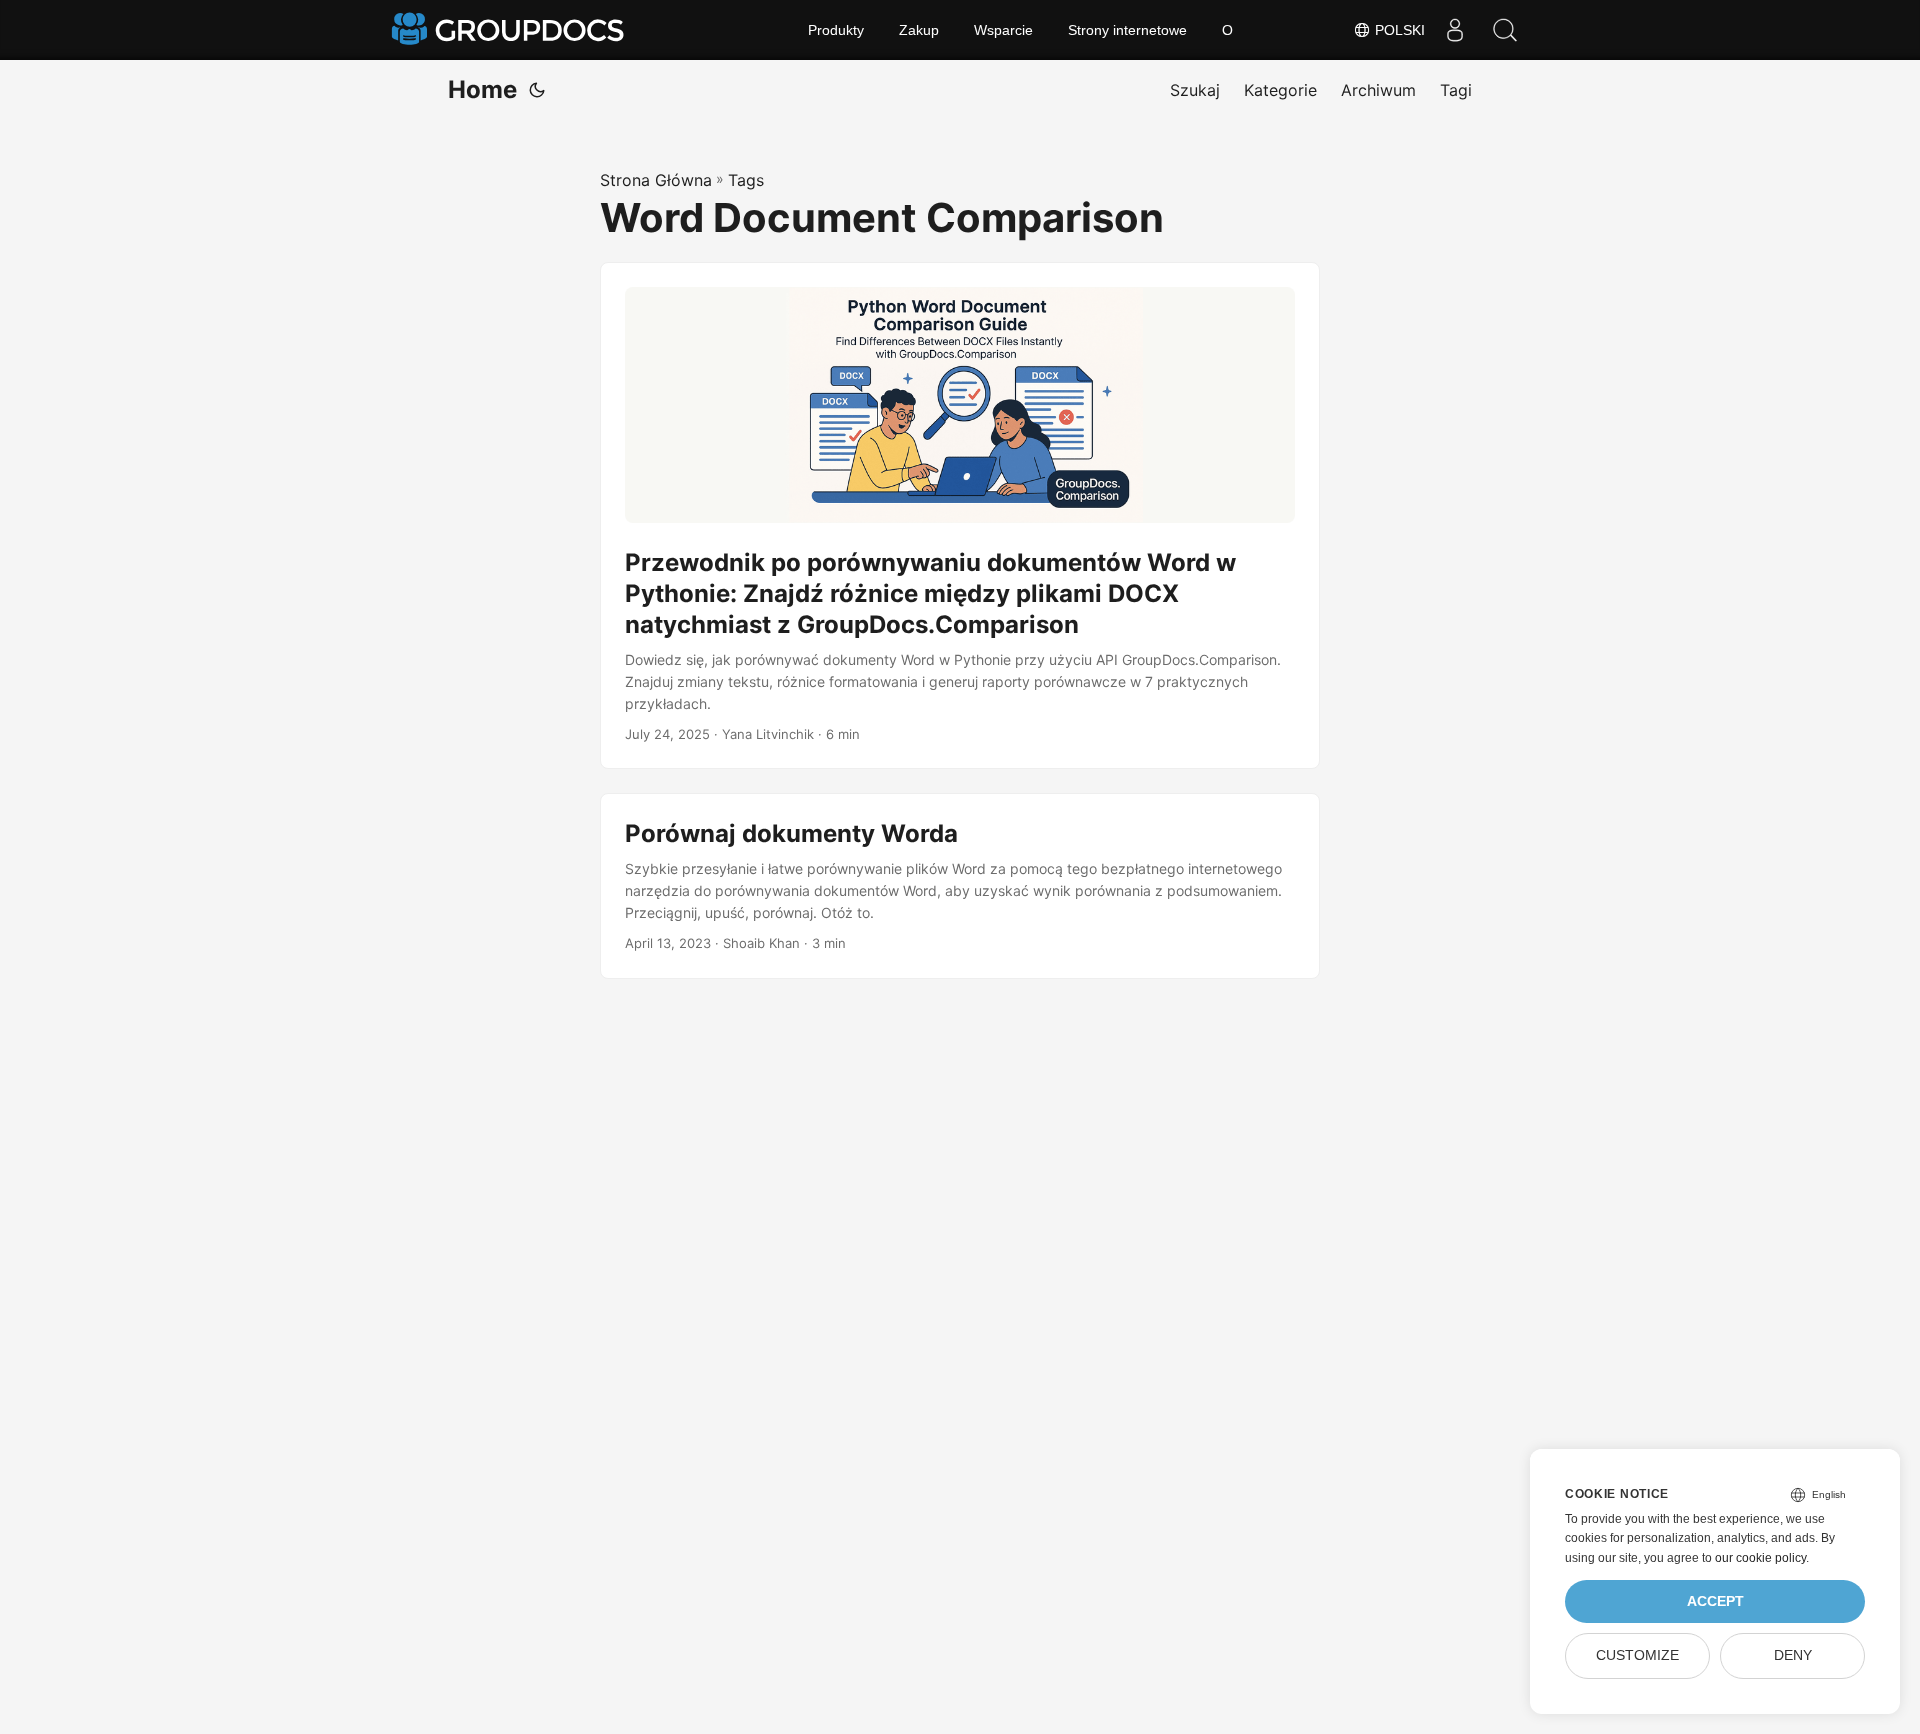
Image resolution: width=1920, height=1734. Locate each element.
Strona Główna (656, 180)
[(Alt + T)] (537, 90)
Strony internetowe (1127, 30)
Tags (746, 180)
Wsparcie (1003, 30)
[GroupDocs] (510, 30)
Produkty (836, 30)
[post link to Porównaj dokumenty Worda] (960, 885)
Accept (1715, 1601)
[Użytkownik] (1455, 30)
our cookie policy (1760, 1558)
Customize (1637, 1655)
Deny (1793, 1655)
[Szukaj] (1505, 30)
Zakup (919, 30)
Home (482, 89)
